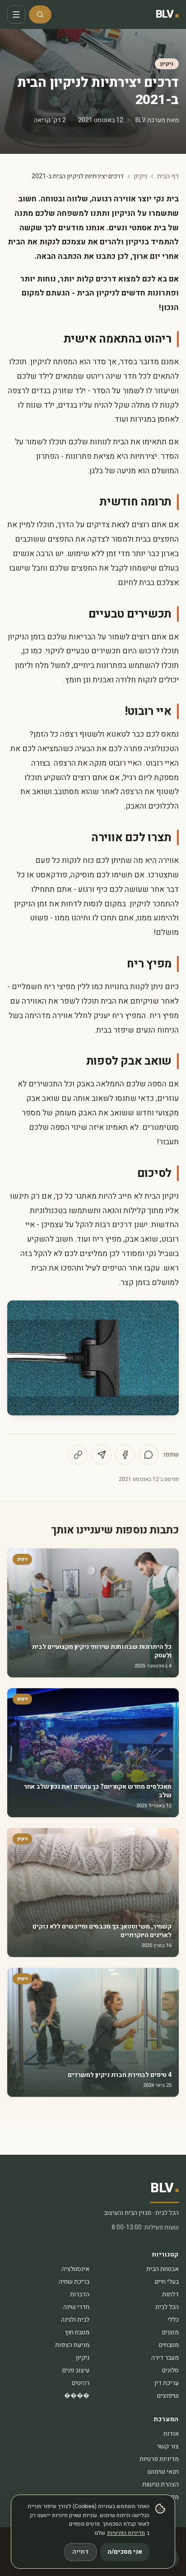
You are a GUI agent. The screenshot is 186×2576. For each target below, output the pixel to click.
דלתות (170, 2294)
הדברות (80, 2294)
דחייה (81, 2552)
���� (77, 2396)
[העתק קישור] (78, 1455)
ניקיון (167, 64)
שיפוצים (168, 2396)
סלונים (170, 2370)
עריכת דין (167, 2383)
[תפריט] (16, 14)
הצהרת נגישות (160, 2484)
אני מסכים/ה (125, 2552)
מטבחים (169, 2345)
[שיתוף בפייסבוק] (125, 1455)
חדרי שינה (76, 2307)
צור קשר (168, 2446)
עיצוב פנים (76, 2370)
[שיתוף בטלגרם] (102, 1455)
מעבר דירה (165, 2358)
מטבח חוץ (77, 2332)
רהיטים (81, 2383)
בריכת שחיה (74, 2282)
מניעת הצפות (72, 2345)
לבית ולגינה (75, 2320)
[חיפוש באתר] (40, 14)
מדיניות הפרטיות (126, 2533)
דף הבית (168, 176)
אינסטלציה (75, 2269)
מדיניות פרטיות (159, 2459)
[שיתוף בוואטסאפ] (149, 1455)
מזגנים (170, 2332)
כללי (173, 2320)
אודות (171, 2434)
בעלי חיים (167, 2282)
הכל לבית (167, 2307)
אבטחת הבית (163, 2269)
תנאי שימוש (163, 2472)
